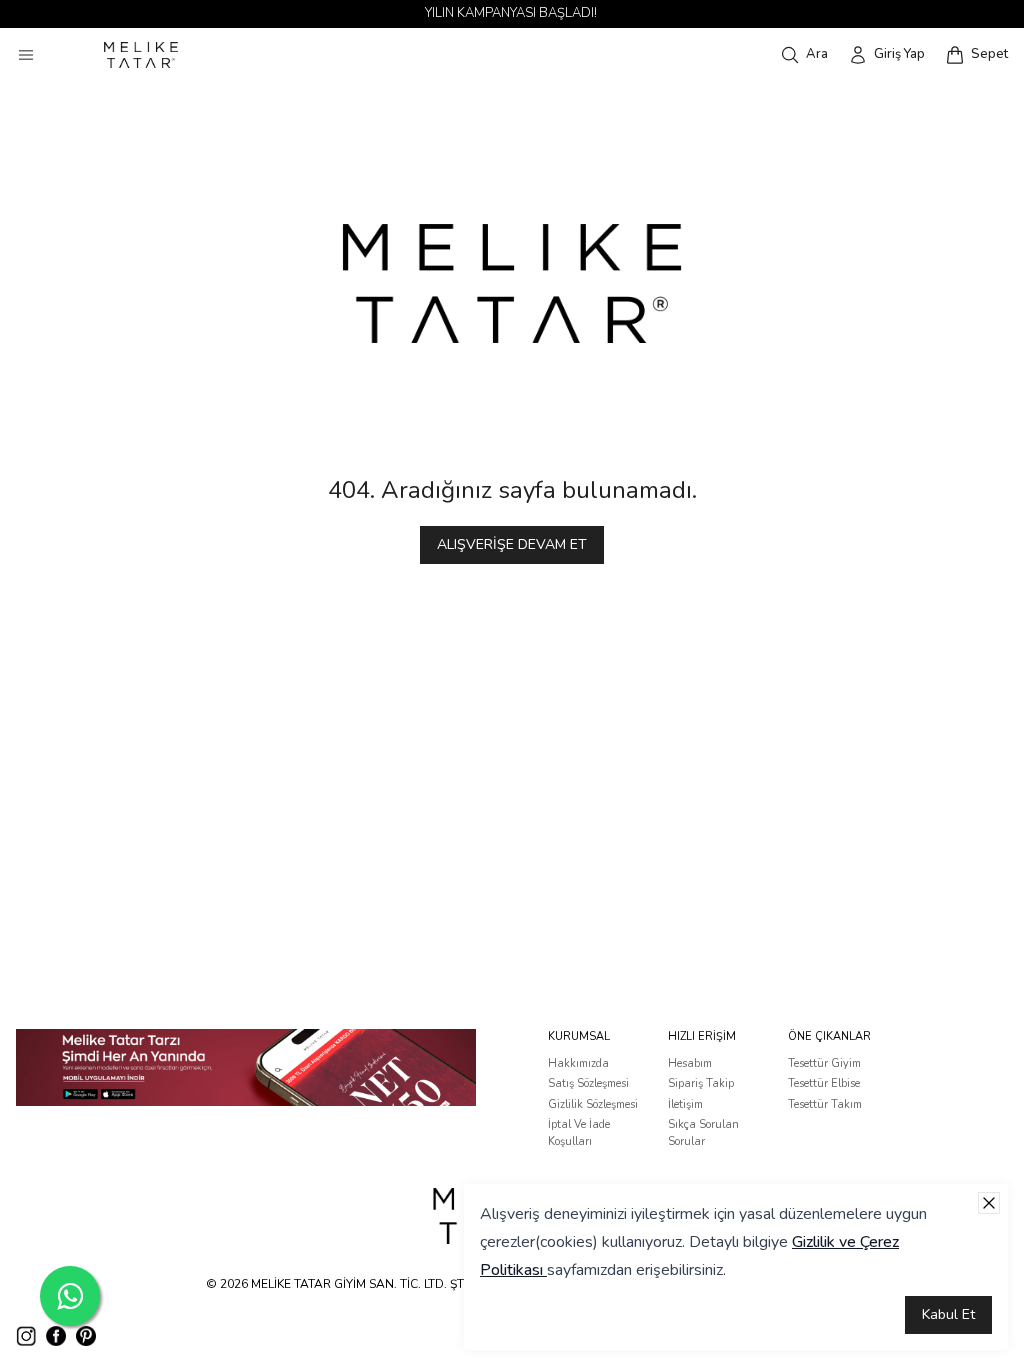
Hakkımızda (578, 1063)
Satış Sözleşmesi (588, 1083)
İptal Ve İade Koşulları (579, 1133)
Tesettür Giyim (824, 1063)
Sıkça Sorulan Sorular (703, 1133)
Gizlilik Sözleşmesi (593, 1104)
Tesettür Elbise (824, 1083)
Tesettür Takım (825, 1104)
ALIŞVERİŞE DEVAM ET (512, 544)
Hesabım (690, 1063)
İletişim (685, 1104)
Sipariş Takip (701, 1083)
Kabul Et (948, 1314)
